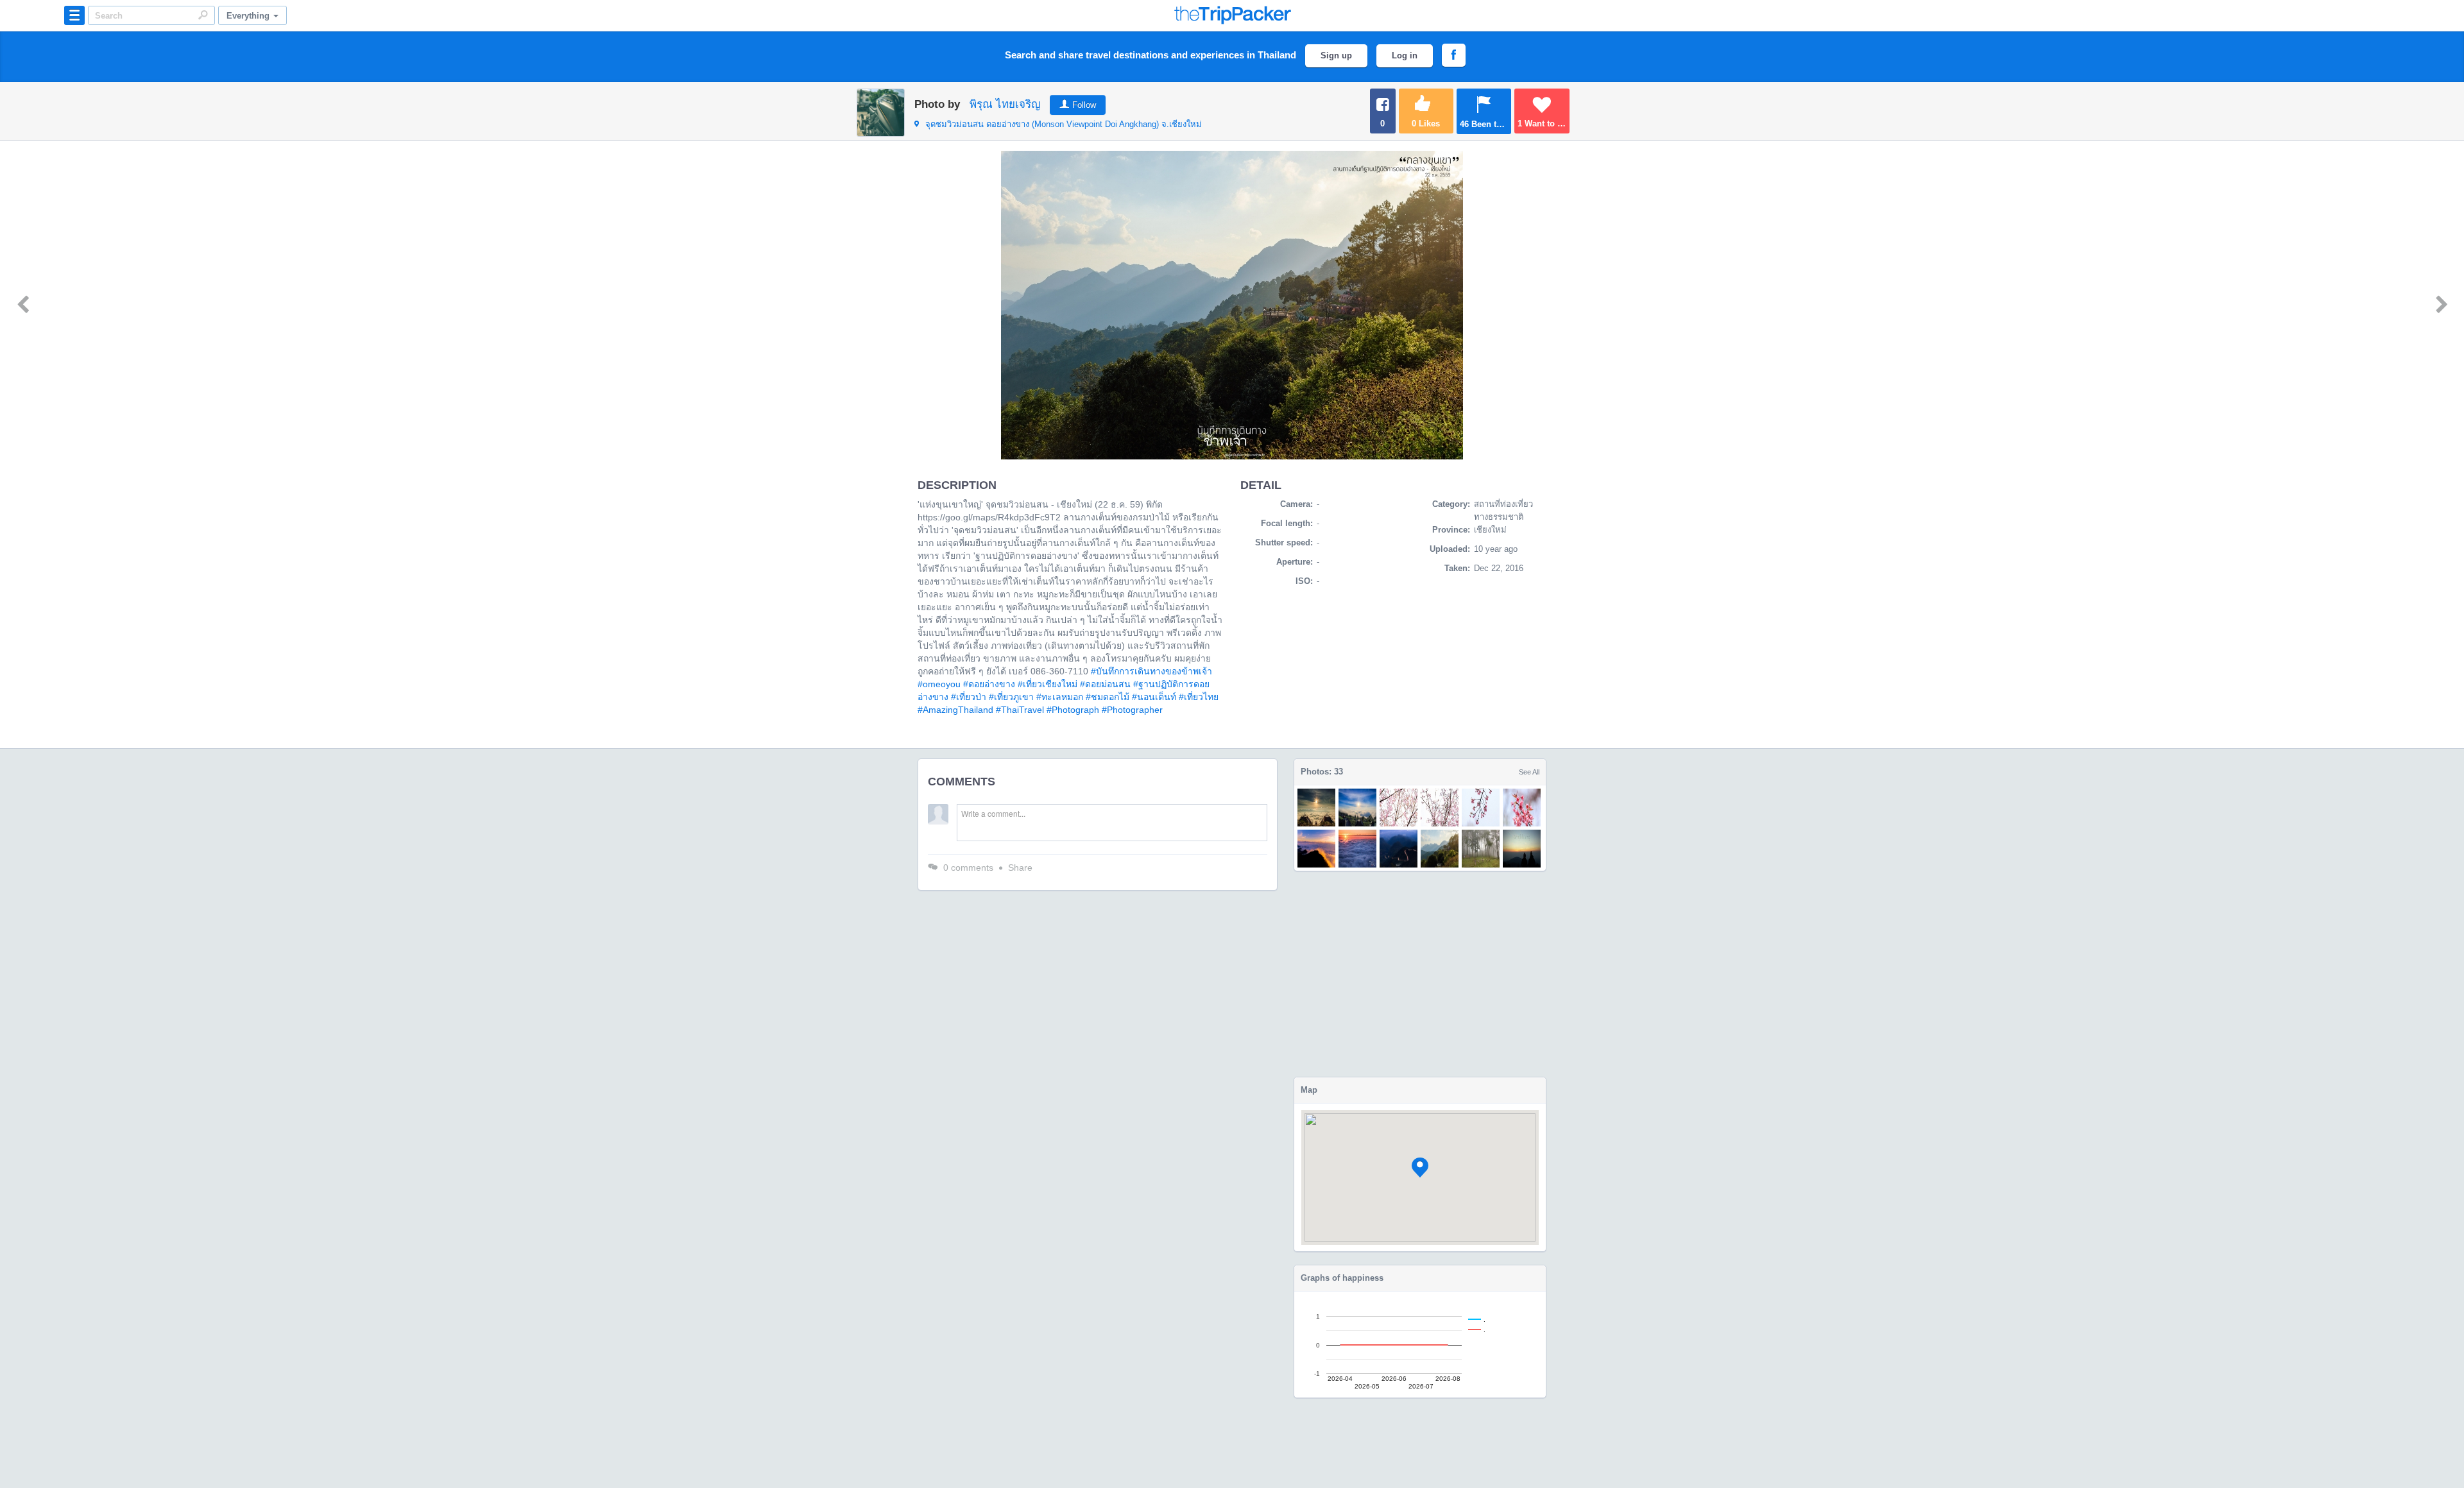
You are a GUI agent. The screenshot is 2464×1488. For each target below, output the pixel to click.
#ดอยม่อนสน (1105, 684)
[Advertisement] (1420, 974)
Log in (1405, 56)
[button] (1420, 1167)
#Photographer (1132, 710)
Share (1020, 868)
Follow (1084, 105)
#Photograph (1073, 710)
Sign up (1336, 56)
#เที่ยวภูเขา (1011, 697)
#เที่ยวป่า (969, 697)
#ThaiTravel (1020, 710)
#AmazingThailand (955, 710)
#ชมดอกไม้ (1108, 697)
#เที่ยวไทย (1199, 697)
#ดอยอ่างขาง (989, 684)
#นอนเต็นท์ (1154, 697)
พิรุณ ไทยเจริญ (1005, 104)
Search (203, 15)
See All (1529, 772)
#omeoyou (939, 684)
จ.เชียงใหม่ (1064, 124)
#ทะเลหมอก (1060, 697)
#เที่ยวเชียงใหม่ (1048, 684)
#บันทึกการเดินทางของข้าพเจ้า (1151, 671)
